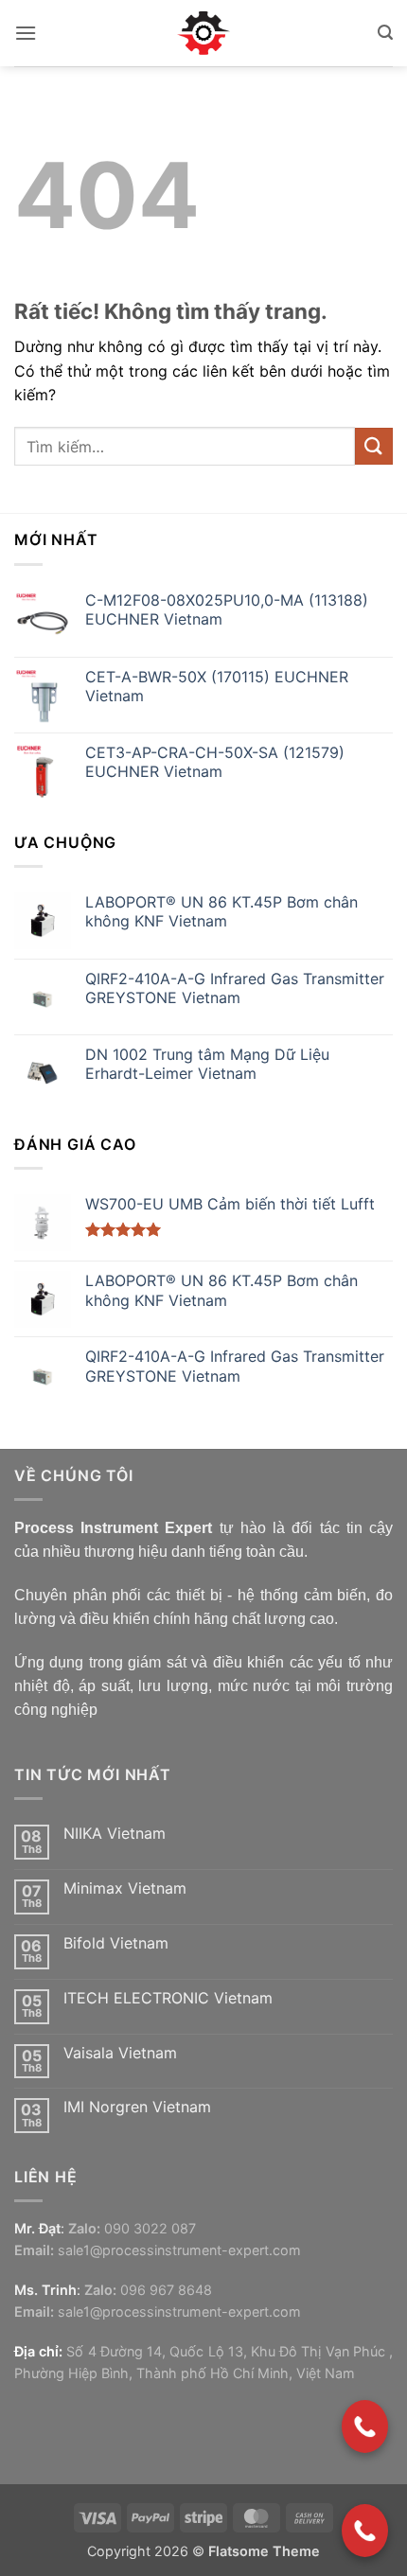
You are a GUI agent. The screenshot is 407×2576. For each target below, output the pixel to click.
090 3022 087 (150, 2228)
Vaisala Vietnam (120, 2053)
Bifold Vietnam (116, 1943)
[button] (26, 33)
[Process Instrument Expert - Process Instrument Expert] (204, 33)
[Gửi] (374, 446)
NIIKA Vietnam (115, 1834)
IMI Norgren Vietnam (137, 2107)
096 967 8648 (166, 2290)
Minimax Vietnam (125, 1888)
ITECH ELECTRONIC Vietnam (168, 1998)
